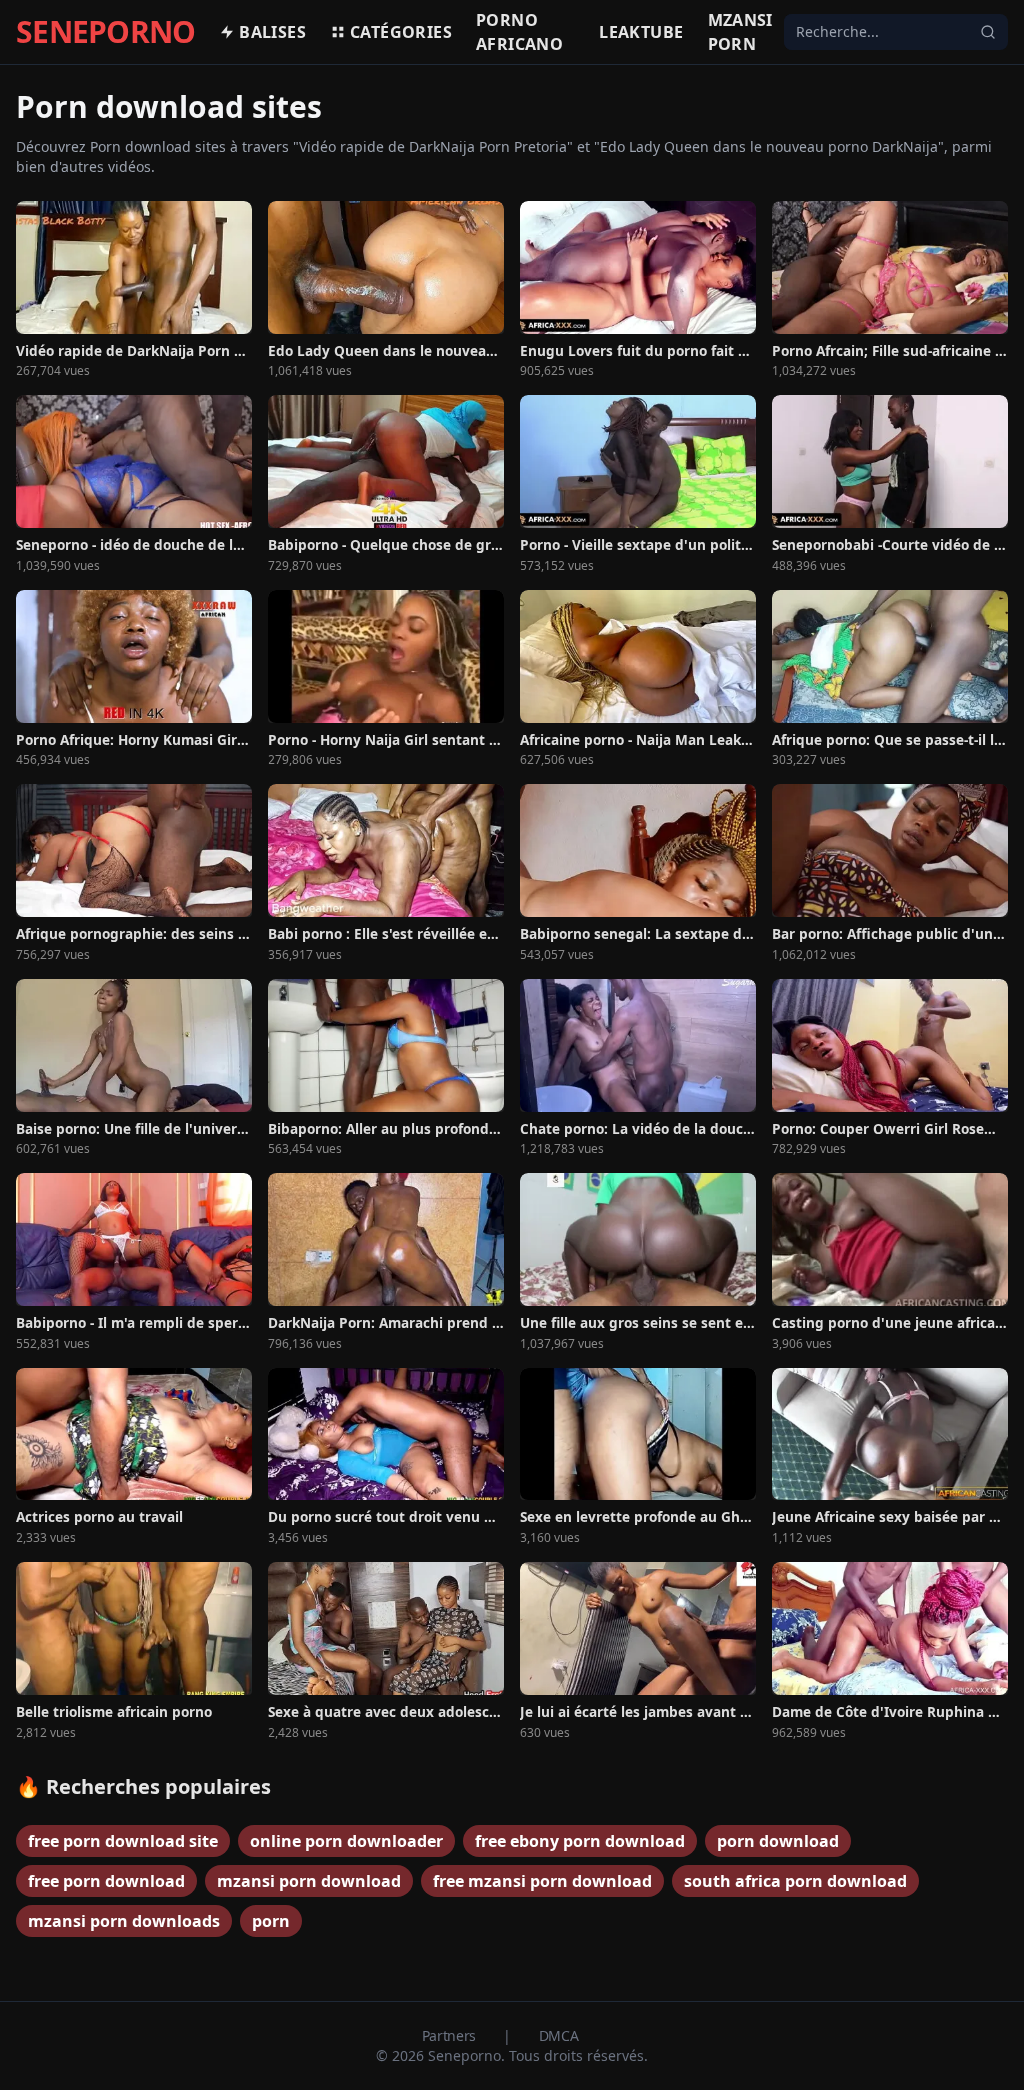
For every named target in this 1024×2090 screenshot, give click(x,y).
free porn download (106, 1881)
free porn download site (123, 1841)
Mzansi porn (740, 32)
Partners (451, 2035)
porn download (778, 1841)
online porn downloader (346, 1841)
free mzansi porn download (542, 1881)
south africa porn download (795, 1881)
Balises (272, 32)
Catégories (401, 32)
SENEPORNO (105, 32)
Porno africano (519, 32)
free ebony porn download (580, 1841)
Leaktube (641, 32)
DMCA (559, 2035)
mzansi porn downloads (124, 1921)
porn (271, 1921)
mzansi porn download (309, 1881)
